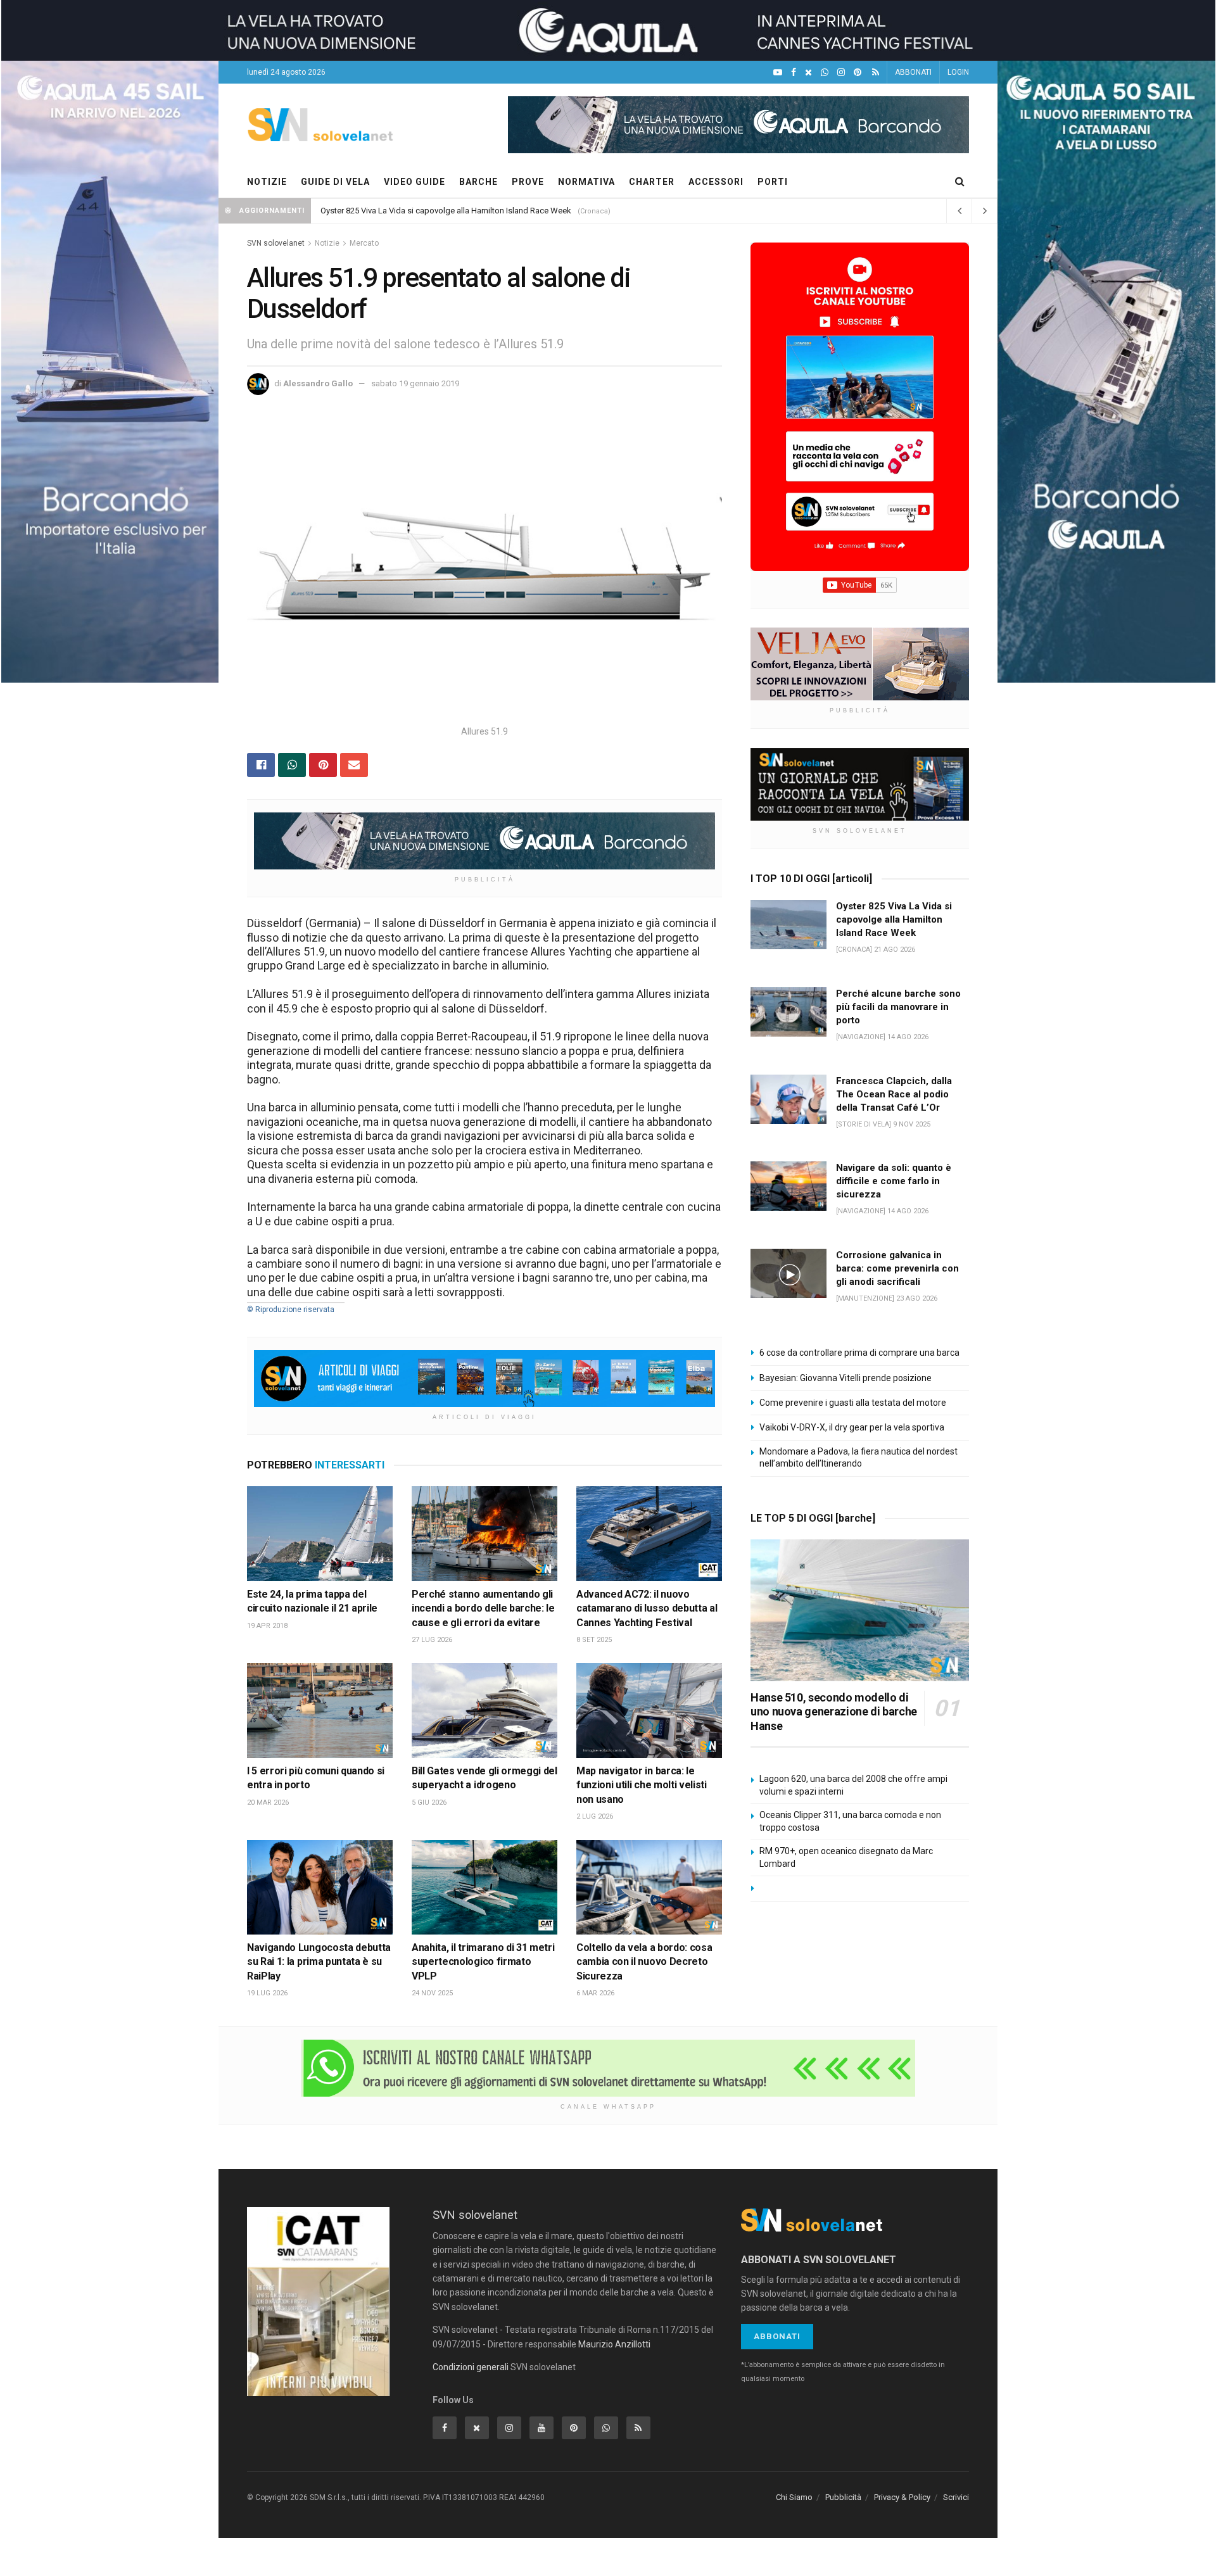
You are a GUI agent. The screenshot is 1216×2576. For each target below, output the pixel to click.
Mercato (364, 243)
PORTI (773, 182)
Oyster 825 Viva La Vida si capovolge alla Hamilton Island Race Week (446, 211)
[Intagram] (841, 73)
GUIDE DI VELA (335, 182)
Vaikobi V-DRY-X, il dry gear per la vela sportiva (852, 1427)
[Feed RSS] (876, 73)
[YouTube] (778, 73)
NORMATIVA (586, 182)
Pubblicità (843, 2497)
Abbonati (777, 2336)
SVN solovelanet (276, 243)
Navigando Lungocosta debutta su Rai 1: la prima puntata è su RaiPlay (319, 1962)
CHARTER (652, 182)
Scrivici (956, 2497)
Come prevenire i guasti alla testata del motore (853, 1403)
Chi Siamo (794, 2497)
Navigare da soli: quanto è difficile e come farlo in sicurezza (894, 1181)
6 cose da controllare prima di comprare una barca (859, 1353)
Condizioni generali (471, 2367)
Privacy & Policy (902, 2497)
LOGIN (958, 72)
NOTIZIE (267, 182)
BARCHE (478, 182)
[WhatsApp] (825, 73)
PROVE (528, 182)
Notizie (327, 243)
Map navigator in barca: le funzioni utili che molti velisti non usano (642, 1785)
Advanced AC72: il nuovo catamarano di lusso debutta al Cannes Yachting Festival (647, 1608)
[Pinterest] (858, 73)
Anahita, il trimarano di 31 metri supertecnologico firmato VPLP (483, 1962)
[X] (808, 73)
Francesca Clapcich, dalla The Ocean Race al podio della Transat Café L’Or (894, 1094)
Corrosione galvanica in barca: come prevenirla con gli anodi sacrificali (897, 1268)
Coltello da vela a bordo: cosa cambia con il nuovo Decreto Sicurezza (644, 1962)
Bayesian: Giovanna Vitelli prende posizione (845, 1378)
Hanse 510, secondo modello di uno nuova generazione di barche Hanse (834, 1712)
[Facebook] (794, 73)
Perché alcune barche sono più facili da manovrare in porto (898, 1007)
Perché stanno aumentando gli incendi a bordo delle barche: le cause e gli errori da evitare (483, 1608)
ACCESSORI (716, 182)
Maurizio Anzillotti (614, 2344)
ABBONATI (913, 72)
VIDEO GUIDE (415, 182)
